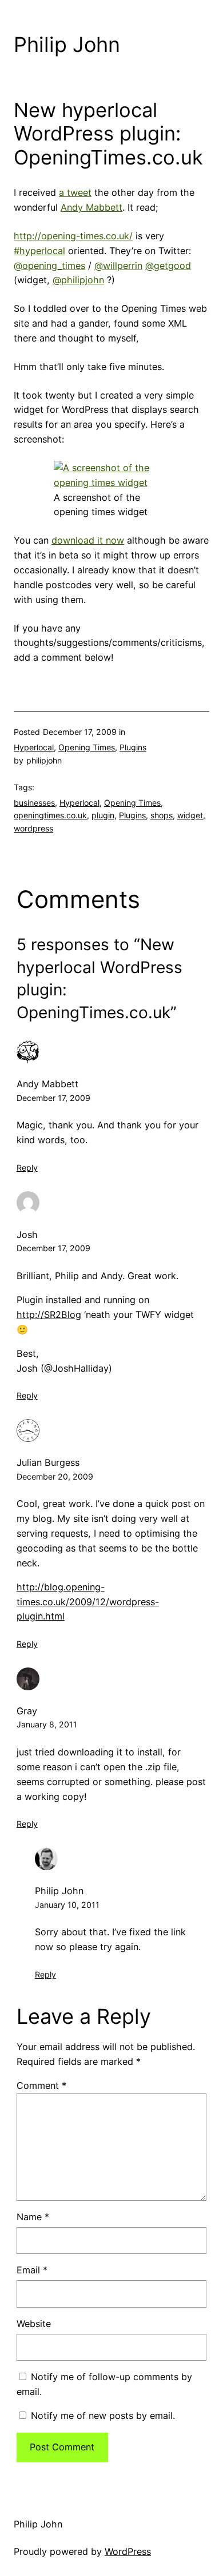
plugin (103, 815)
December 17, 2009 (53, 1098)
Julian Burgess (48, 1462)
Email (32, 2270)
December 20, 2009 (55, 1476)
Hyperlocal (34, 747)
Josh (27, 1235)
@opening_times (49, 266)
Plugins (133, 747)
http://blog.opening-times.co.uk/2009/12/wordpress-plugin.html (88, 1602)
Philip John (67, 45)
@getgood (168, 266)
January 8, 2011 (47, 1724)
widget (190, 815)
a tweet (75, 192)
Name (33, 2217)
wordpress (33, 828)
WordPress (128, 2551)
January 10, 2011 (67, 1905)
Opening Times (87, 747)
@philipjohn (78, 280)
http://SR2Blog (49, 1315)
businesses (34, 803)
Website (34, 2324)
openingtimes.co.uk (50, 815)
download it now (88, 540)
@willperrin (118, 266)
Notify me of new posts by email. (103, 2416)
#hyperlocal (39, 251)
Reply (27, 1168)
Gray (27, 1711)
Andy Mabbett (91, 207)
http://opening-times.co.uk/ (73, 236)
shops (162, 815)
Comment (41, 2085)
